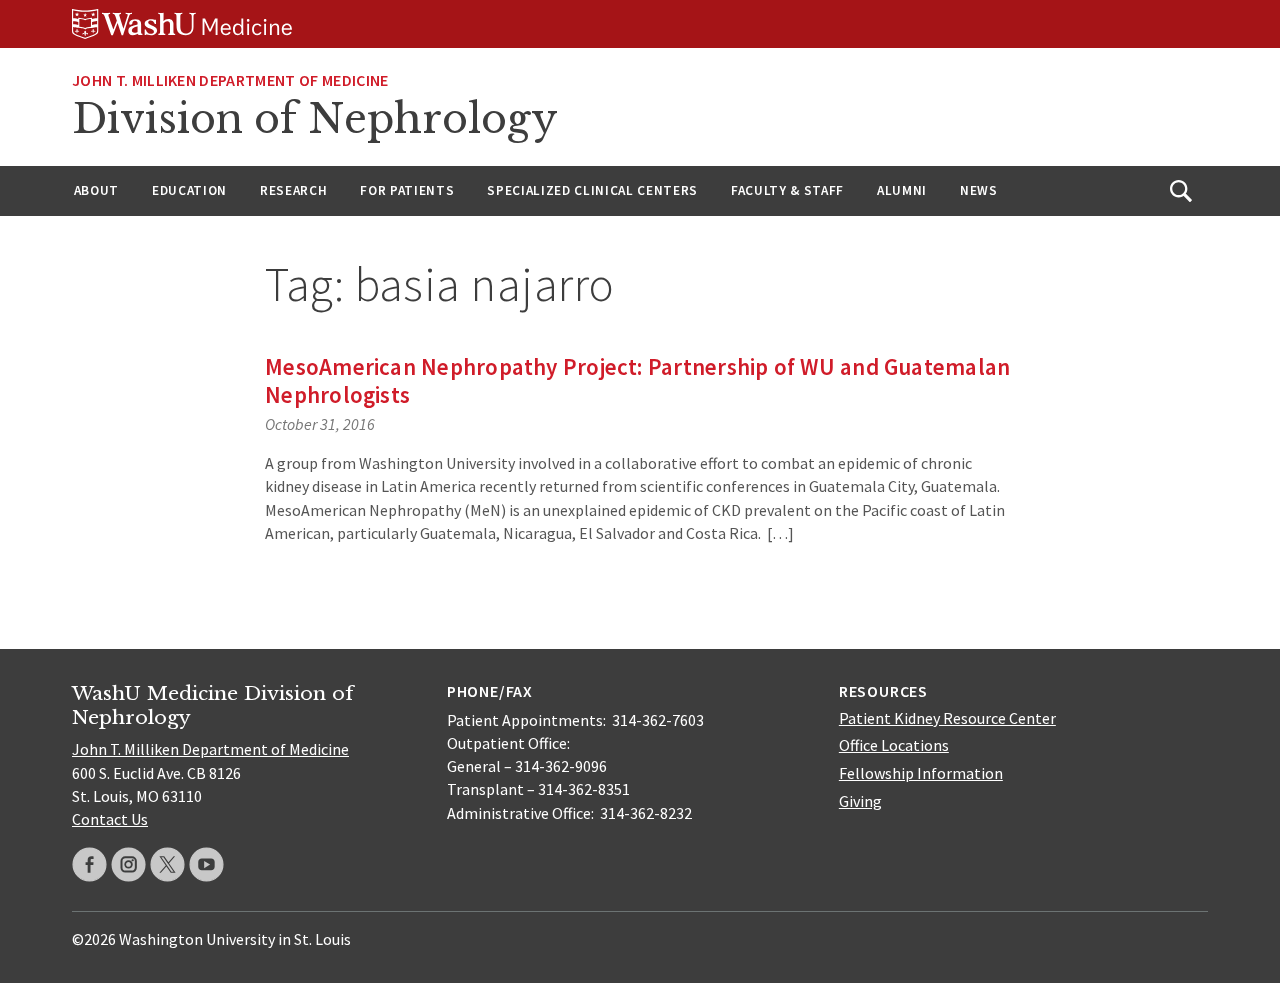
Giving (860, 801)
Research (293, 190)
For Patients (407, 190)
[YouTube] (206, 864)
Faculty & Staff (787, 190)
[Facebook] (89, 864)
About (96, 190)
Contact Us (110, 819)
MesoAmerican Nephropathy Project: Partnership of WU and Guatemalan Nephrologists (637, 380)
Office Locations (894, 745)
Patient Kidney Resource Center (947, 718)
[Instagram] (128, 864)
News (979, 190)
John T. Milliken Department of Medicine (230, 80)
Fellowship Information (921, 773)
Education (189, 190)
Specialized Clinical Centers (592, 190)
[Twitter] (167, 864)
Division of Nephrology (315, 119)
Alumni (902, 190)
